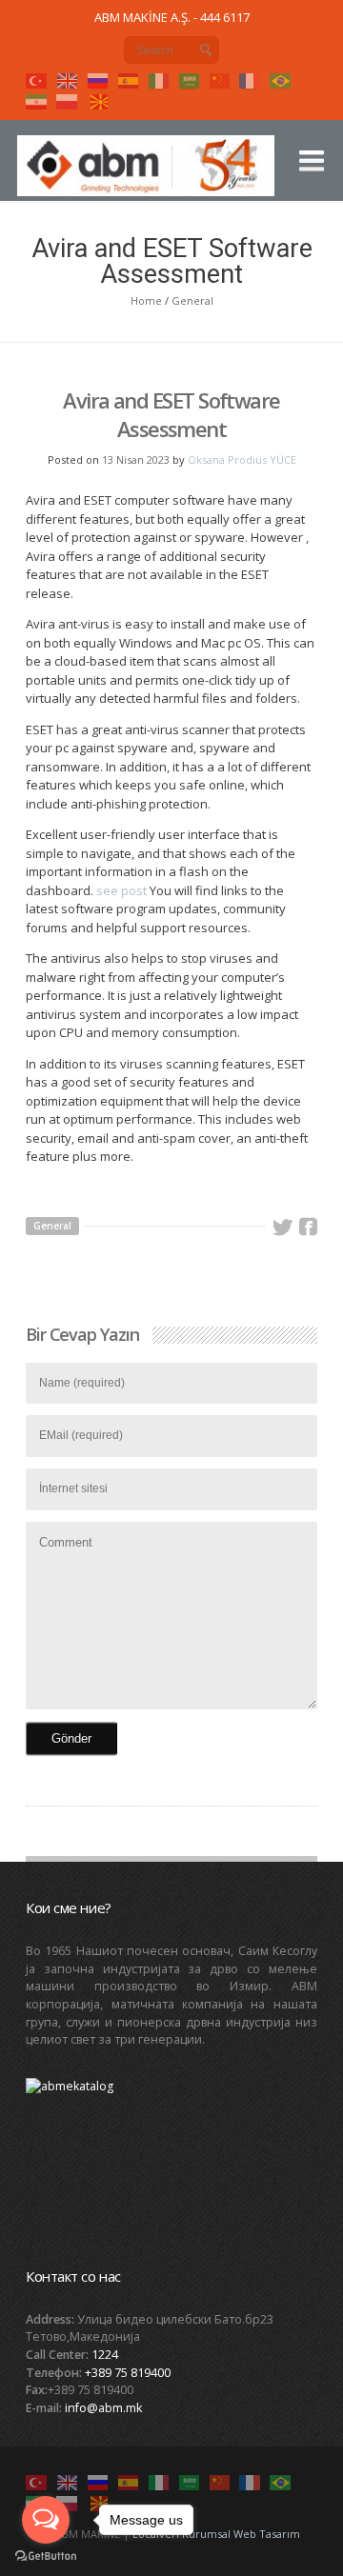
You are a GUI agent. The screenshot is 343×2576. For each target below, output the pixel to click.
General (192, 300)
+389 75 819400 (128, 2373)
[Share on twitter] (282, 1228)
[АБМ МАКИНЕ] (149, 173)
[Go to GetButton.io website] (46, 2556)
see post (121, 890)
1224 (105, 2355)
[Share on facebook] (308, 1228)
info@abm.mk (103, 2408)
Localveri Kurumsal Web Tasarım (216, 2534)
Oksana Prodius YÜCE (242, 459)
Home (146, 300)
